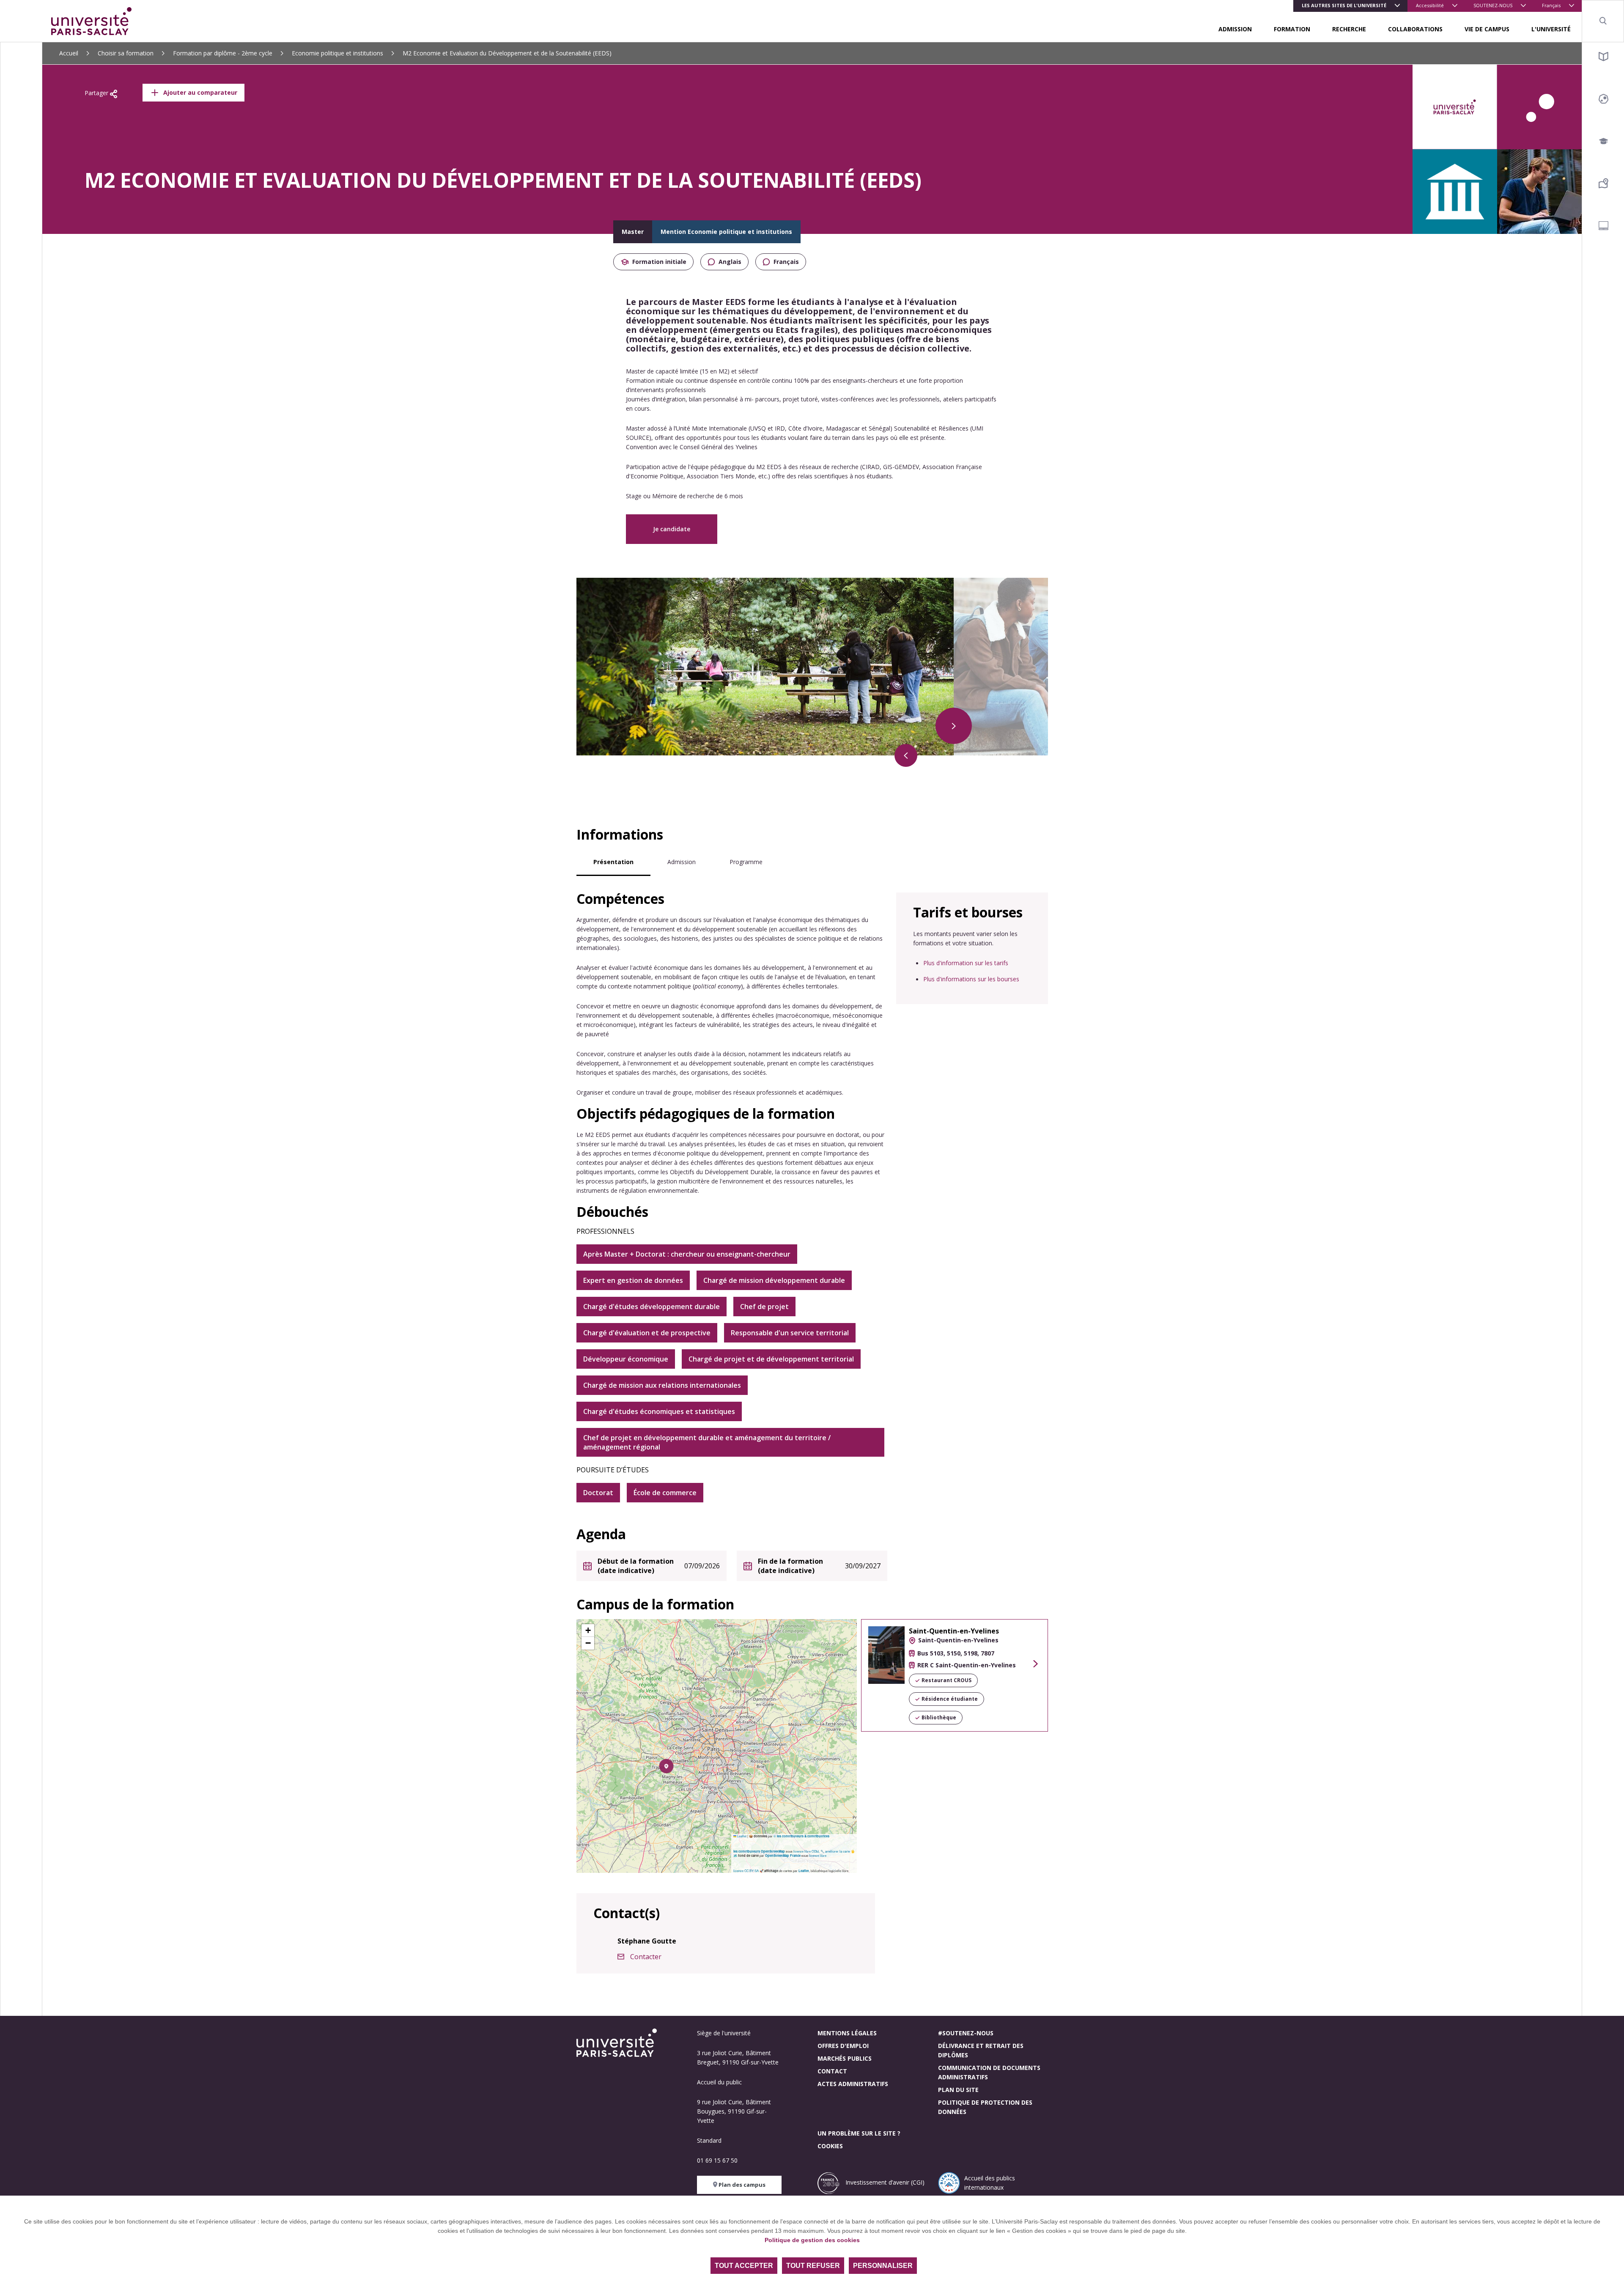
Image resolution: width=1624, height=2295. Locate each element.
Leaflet (741, 1836)
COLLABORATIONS (1415, 29)
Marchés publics (845, 2058)
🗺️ (736, 1855)
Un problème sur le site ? (859, 2133)
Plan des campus (741, 2185)
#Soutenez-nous (966, 2033)
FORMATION (1292, 29)
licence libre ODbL (807, 1851)
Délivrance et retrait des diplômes (981, 2050)
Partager (97, 93)
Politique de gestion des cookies (812, 2240)
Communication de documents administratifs (989, 2072)
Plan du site (958, 2090)
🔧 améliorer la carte (835, 1851)
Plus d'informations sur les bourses (971, 979)
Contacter (646, 1957)
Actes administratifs (853, 2084)
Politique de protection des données (985, 2107)
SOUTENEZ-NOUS (1493, 5)
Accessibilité (1430, 5)
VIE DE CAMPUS (1487, 29)
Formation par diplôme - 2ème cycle (223, 53)
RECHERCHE (1349, 29)
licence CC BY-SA (746, 1871)
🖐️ (853, 1851)
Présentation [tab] (613, 862)
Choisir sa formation (126, 53)
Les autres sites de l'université (1344, 5)
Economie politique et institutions (337, 53)
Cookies (830, 2146)
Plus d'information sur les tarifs (966, 963)
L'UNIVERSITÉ (1551, 29)
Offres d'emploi (843, 2046)
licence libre (818, 1855)
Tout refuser (813, 2266)
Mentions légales (847, 2033)
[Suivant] (954, 726)
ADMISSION (1235, 29)
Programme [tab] (746, 862)
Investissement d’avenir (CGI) (884, 2182)
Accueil (69, 53)
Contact (832, 2071)
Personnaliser (883, 2266)
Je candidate (672, 529)
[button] (666, 1766)
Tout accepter (744, 2266)
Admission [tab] (682, 862)
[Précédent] (906, 755)
